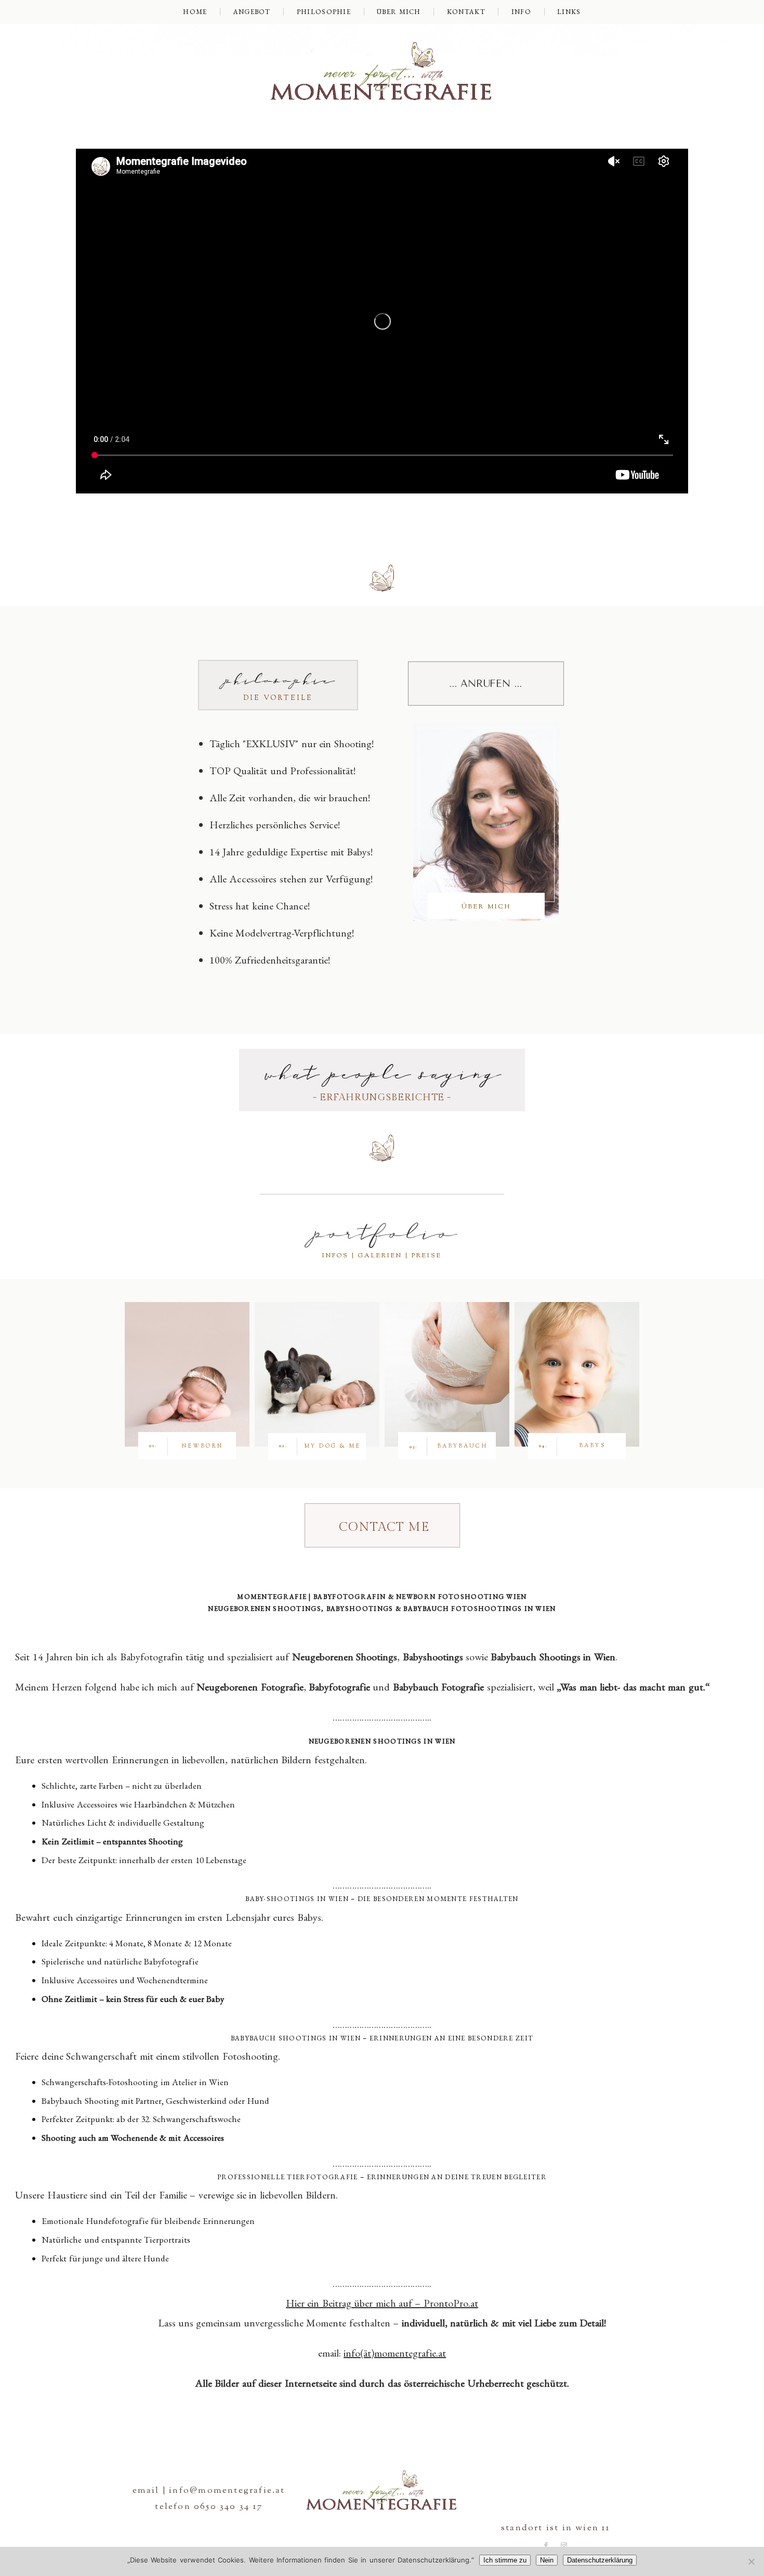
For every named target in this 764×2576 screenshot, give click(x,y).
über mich (399, 12)
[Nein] (751, 2561)
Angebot (252, 12)
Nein (547, 2560)
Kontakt (466, 12)
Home (195, 12)
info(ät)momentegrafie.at (395, 2353)
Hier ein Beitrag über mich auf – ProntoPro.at (382, 2303)
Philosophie (324, 12)
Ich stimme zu (505, 2560)
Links (569, 12)
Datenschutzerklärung (600, 2560)
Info (521, 12)
